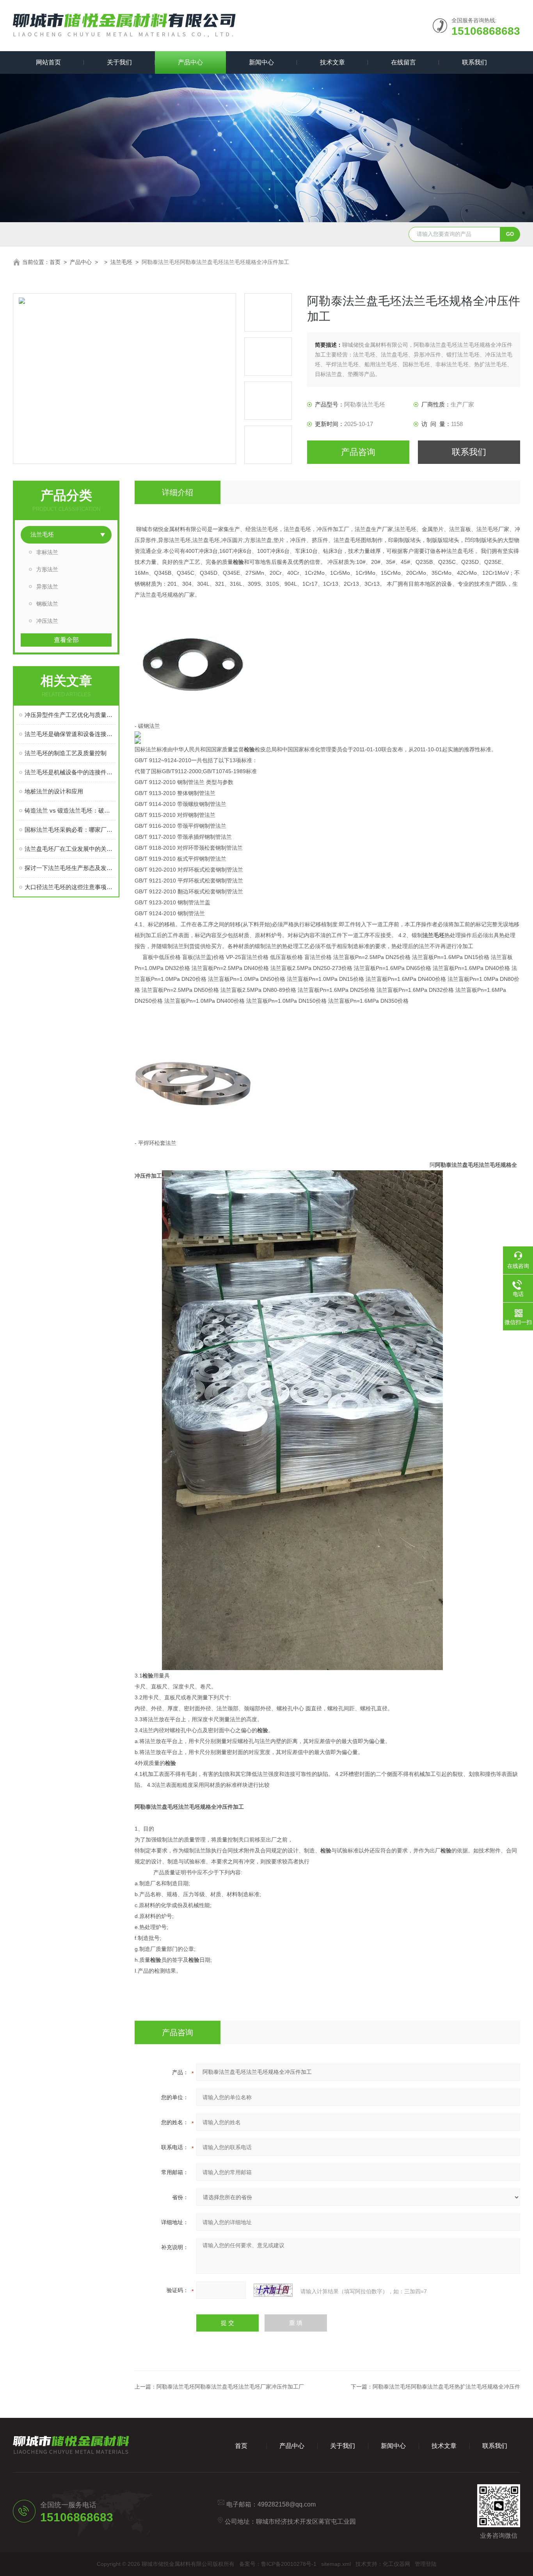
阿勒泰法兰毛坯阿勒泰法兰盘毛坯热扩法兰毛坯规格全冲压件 (446, 2387)
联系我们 (474, 62)
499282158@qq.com (287, 2504)
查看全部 (66, 640)
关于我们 (119, 62)
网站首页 (48, 62)
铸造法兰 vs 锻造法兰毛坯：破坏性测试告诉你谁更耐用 (70, 810)
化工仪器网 (396, 2564)
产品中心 (190, 62)
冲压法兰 (47, 621)
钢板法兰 (47, 604)
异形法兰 (47, 587)
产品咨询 (358, 452)
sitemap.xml (336, 2564)
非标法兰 (47, 552)
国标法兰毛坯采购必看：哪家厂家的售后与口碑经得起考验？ (70, 830)
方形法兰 (47, 569)
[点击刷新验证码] (273, 2290)
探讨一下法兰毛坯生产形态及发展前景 (70, 868)
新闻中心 (261, 62)
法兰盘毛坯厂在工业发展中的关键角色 (70, 849)
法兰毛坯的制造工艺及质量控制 (66, 753)
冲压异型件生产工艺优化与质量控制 (70, 715)
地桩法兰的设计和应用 (54, 791)
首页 (55, 262)
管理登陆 (426, 2564)
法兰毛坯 (121, 262)
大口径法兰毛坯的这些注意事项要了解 (70, 887)
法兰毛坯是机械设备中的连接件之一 (70, 772)
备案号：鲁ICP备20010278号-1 (278, 2564)
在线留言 (403, 62)
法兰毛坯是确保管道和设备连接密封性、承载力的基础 (70, 734)
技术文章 (332, 62)
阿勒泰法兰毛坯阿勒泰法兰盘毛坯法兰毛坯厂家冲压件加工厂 (230, 2387)
